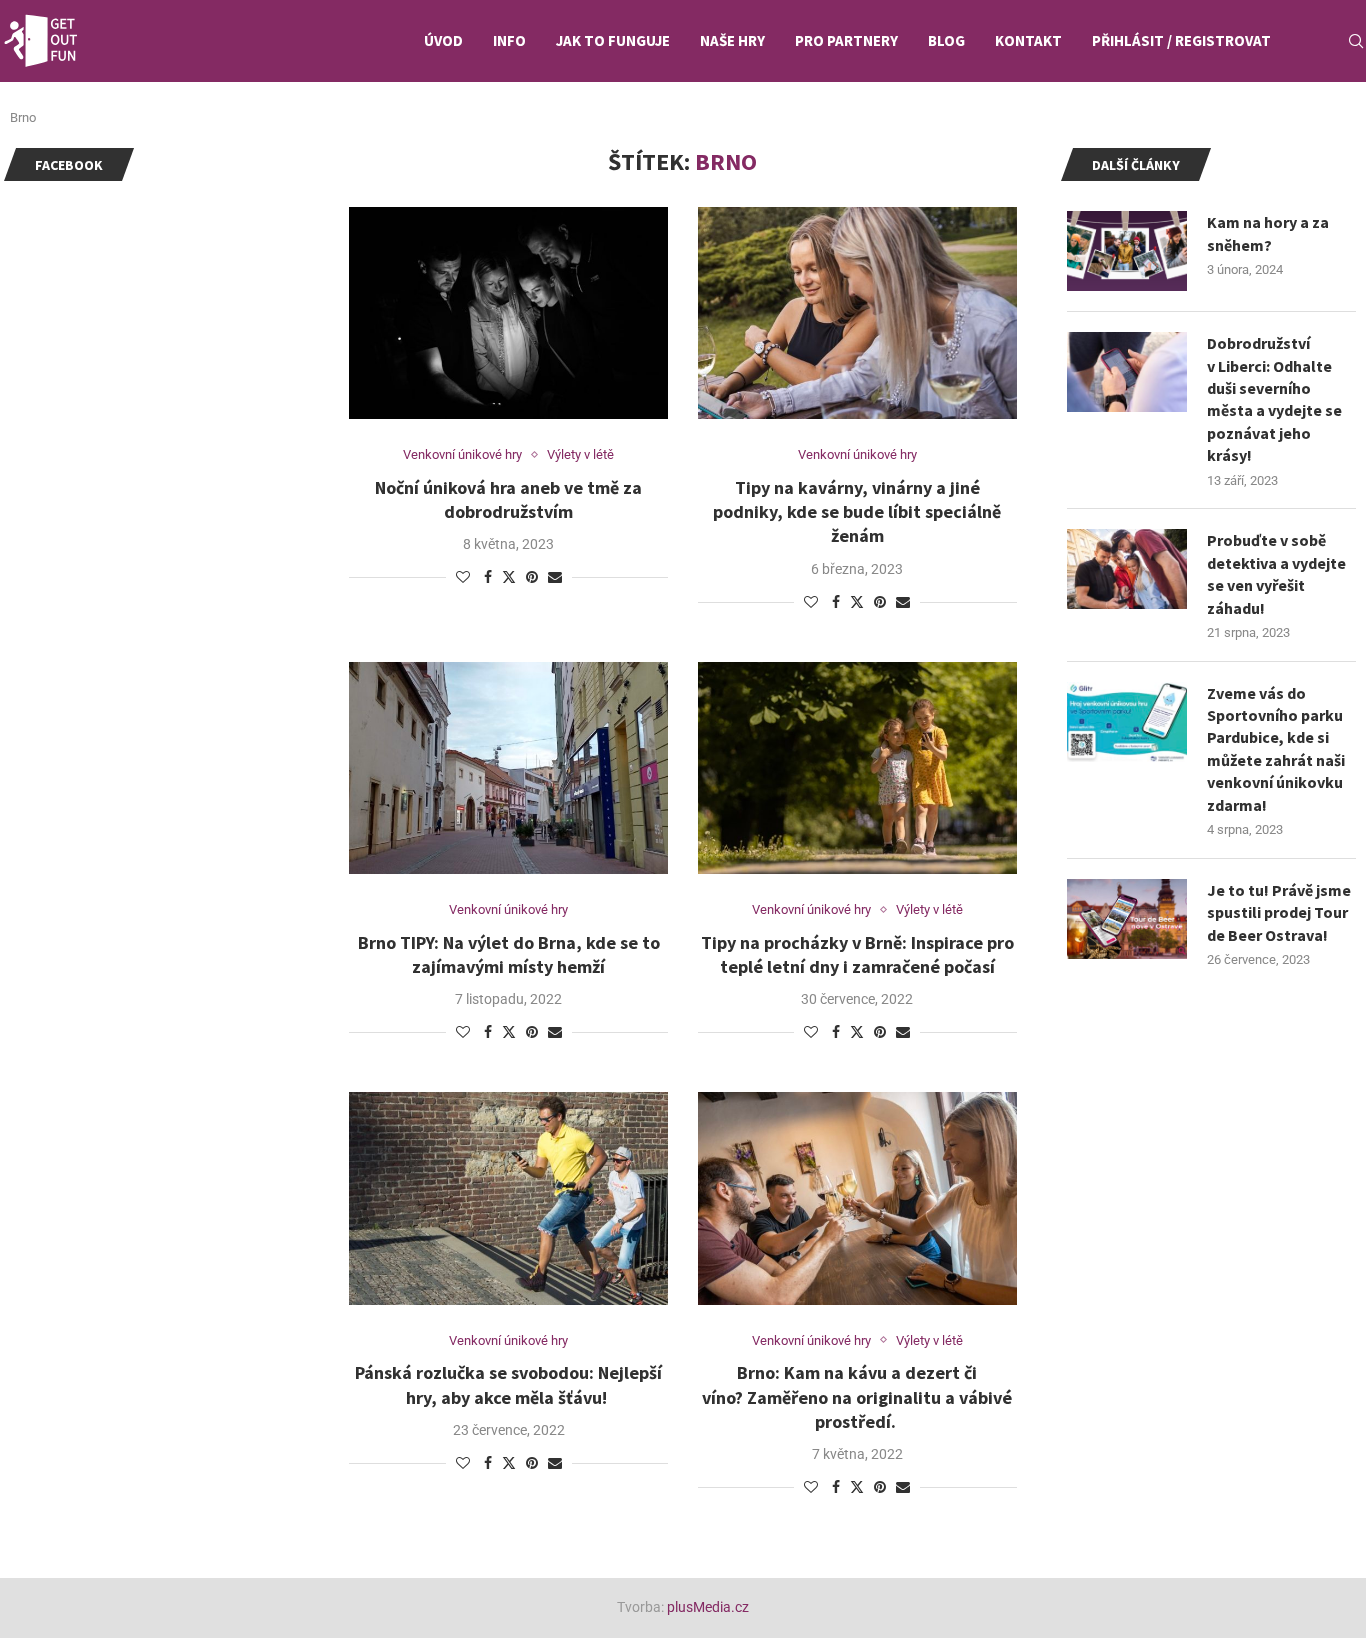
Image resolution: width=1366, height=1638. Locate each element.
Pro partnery (846, 40)
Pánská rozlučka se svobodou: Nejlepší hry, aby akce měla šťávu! (508, 1384)
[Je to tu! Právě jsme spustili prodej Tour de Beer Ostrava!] (1127, 919)
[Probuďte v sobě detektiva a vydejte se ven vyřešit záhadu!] (1127, 569)
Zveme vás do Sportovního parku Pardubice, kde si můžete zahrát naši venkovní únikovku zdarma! (1276, 749)
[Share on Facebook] (488, 577)
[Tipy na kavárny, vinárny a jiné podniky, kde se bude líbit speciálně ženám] (857, 313)
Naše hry (732, 40)
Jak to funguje (613, 40)
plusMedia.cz (708, 1607)
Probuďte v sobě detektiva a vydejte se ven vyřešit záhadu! (1276, 573)
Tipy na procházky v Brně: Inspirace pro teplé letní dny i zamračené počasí (857, 954)
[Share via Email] (555, 577)
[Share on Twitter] (509, 576)
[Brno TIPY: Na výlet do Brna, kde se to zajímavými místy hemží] (508, 768)
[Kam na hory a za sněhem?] (1127, 251)
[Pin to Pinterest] (532, 577)
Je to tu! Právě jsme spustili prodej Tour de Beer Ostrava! (1279, 912)
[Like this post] (463, 577)
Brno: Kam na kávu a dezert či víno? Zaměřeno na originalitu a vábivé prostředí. (857, 1397)
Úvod (443, 40)
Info (509, 40)
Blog (946, 40)
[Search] (1356, 41)
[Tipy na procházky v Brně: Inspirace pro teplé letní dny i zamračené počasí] (857, 768)
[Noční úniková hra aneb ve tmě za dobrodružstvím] (508, 313)
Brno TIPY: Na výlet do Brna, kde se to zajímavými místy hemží (509, 954)
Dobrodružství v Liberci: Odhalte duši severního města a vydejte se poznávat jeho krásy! (1274, 399)
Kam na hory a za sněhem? (1268, 233)
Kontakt (1028, 40)
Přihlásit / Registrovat (1181, 40)
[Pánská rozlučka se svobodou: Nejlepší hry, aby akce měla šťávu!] (508, 1198)
